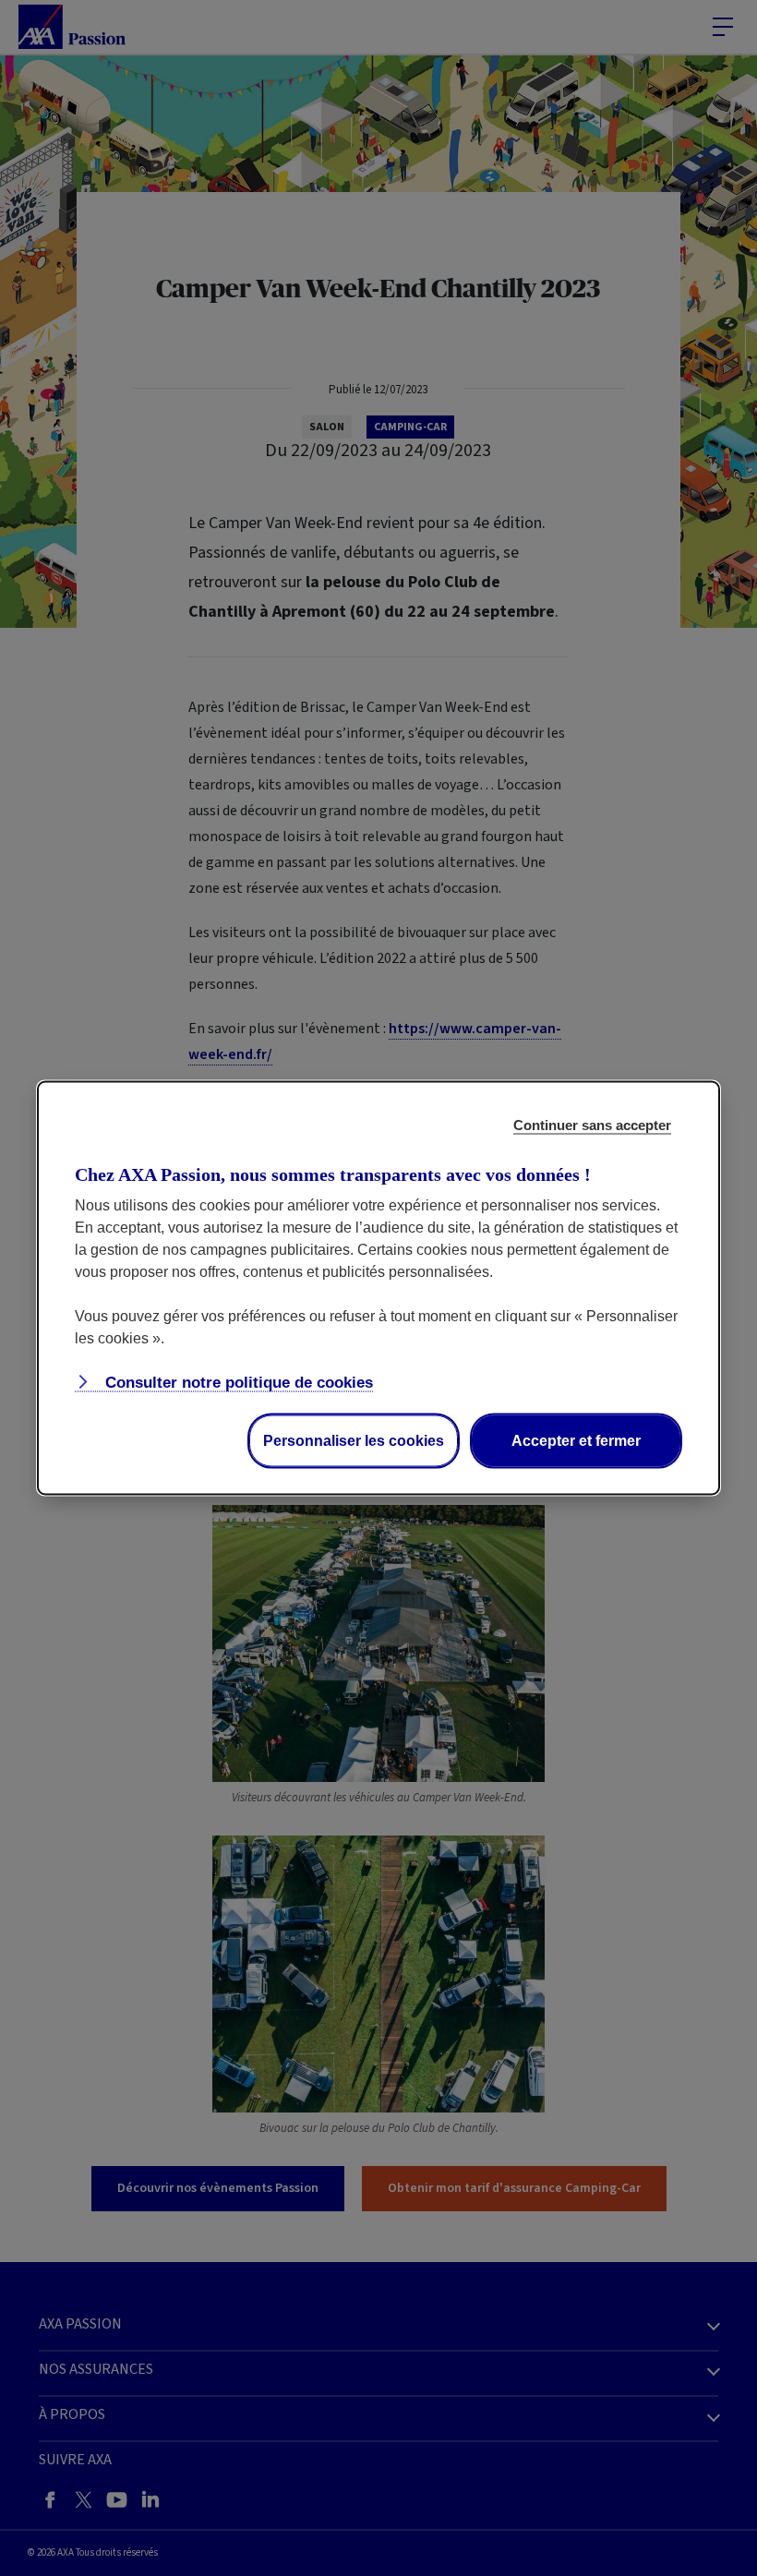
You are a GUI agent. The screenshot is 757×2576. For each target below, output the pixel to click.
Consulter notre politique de (237, 1383)
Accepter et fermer (576, 1441)
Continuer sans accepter (592, 1125)
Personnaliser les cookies (354, 1441)
